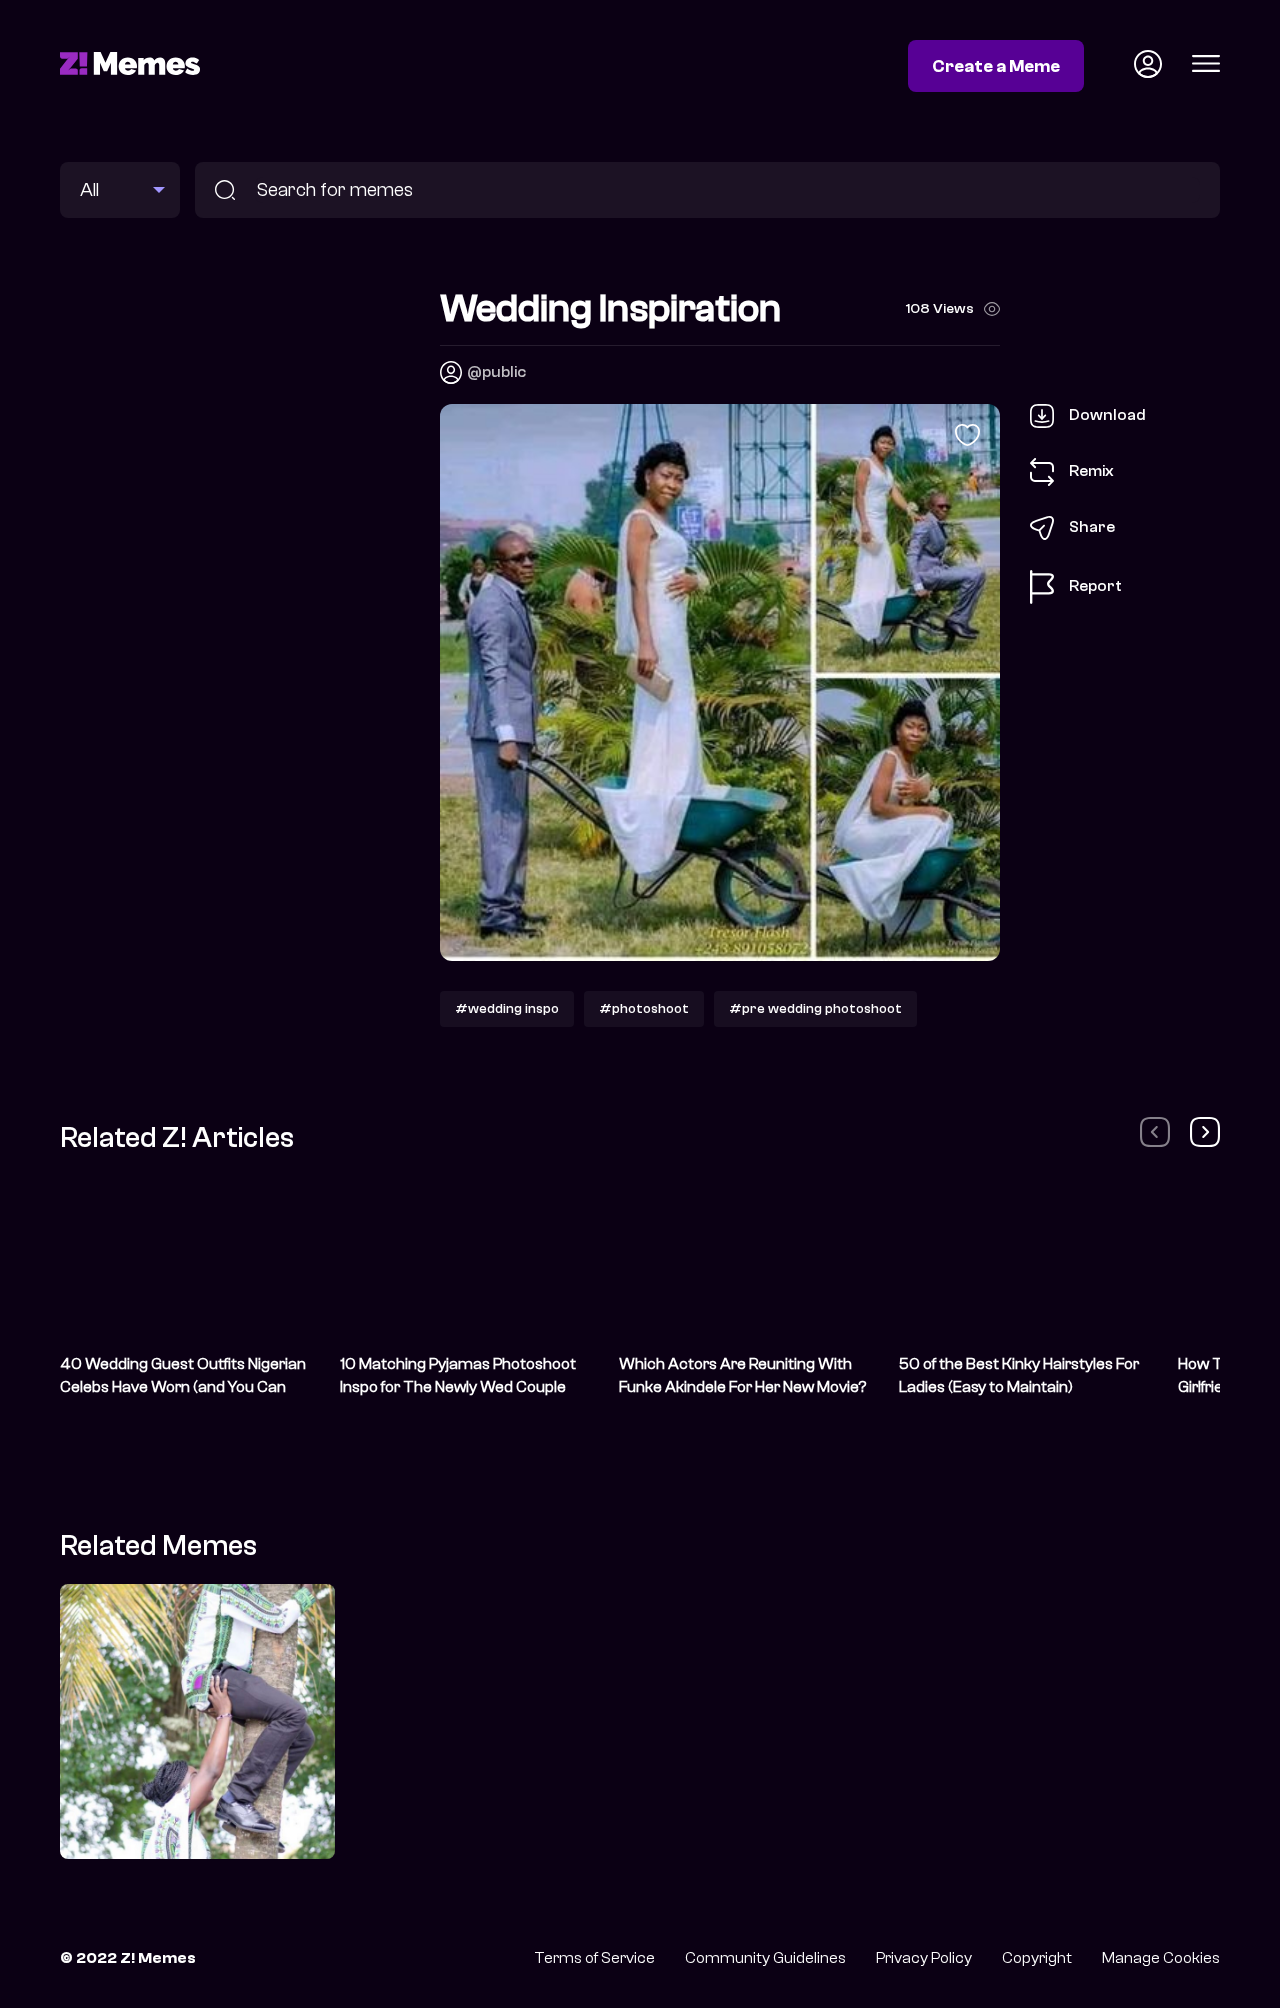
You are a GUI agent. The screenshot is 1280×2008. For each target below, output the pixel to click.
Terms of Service (594, 1958)
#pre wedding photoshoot (815, 1008)
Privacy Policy (924, 1958)
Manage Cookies (1161, 1958)
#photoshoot (644, 1008)
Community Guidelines (765, 1958)
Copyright (1037, 1958)
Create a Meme (996, 66)
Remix (1091, 471)
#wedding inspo (507, 1008)
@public (496, 372)
